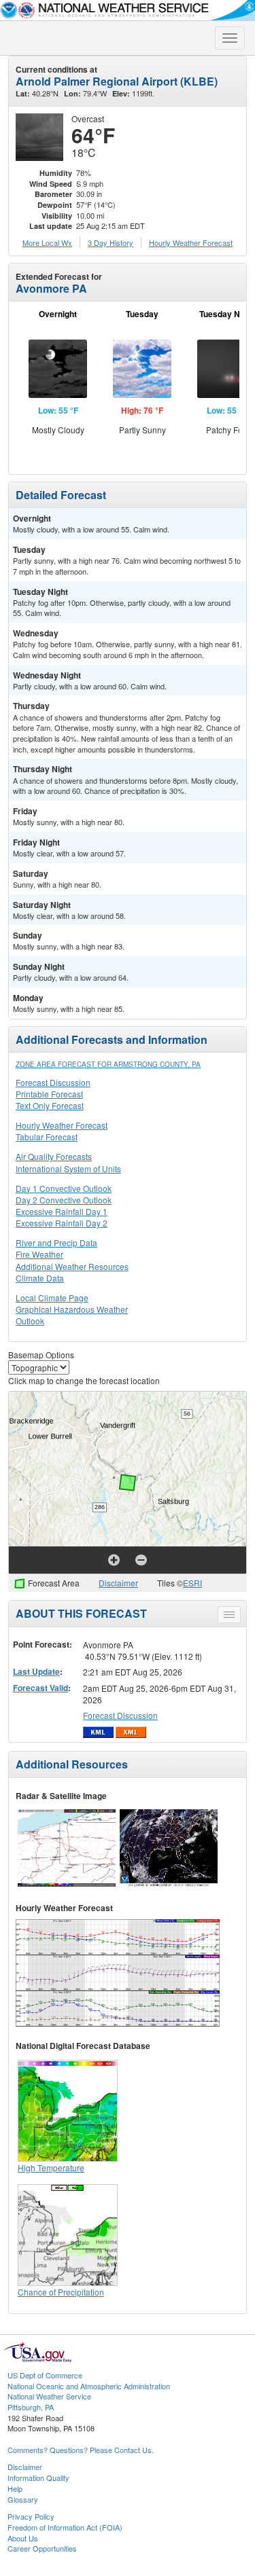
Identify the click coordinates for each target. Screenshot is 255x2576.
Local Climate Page (52, 1298)
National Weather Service (49, 2396)
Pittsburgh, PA (31, 2407)
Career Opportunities (42, 2548)
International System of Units (68, 1168)
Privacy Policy (31, 2516)
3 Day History (111, 242)
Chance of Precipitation (61, 2292)
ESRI (192, 1583)
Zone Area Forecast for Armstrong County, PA (108, 1064)
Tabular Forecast (47, 1137)
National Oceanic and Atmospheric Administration (89, 2386)
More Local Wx (47, 242)
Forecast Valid (40, 1688)
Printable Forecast (49, 1094)
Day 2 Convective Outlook (64, 1200)
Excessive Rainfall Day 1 (62, 1211)
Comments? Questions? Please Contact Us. (81, 2450)
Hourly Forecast (191, 242)
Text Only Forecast (50, 1105)
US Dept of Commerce (45, 2375)
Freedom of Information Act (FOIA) (65, 2527)
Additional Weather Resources (72, 1266)
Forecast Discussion (53, 1082)
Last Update (36, 1671)
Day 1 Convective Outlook (64, 1188)
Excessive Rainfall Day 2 (62, 1223)
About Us (23, 2538)
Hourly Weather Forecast (62, 1125)
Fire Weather (39, 1254)
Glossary (23, 2499)
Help (15, 2488)
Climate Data (40, 1278)
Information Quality (38, 2478)
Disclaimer (118, 1583)
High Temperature (51, 2167)
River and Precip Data (56, 1242)
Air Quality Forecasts (54, 1156)
